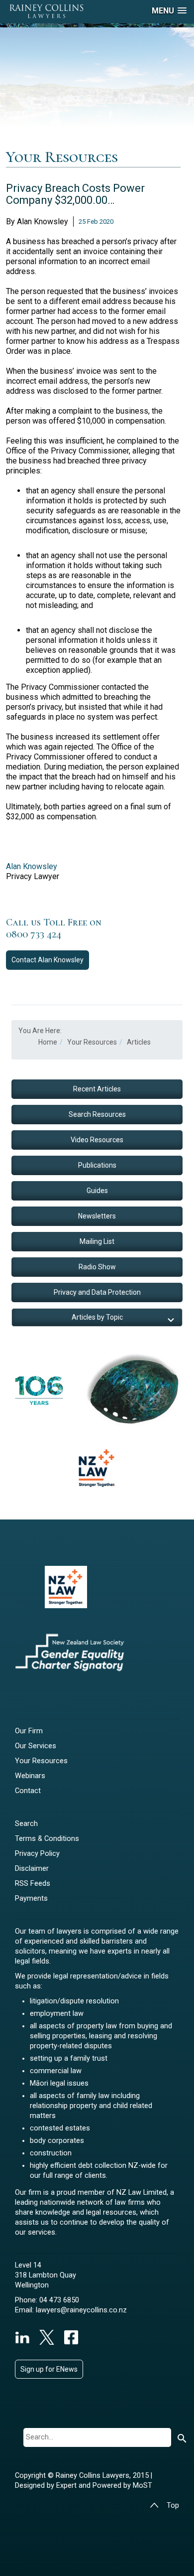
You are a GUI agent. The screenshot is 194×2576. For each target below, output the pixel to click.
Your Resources (41, 1761)
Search (26, 1824)
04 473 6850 (59, 2300)
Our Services (36, 1746)
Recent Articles (97, 1089)
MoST (143, 2486)
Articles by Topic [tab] (97, 1317)
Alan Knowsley (32, 866)
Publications (97, 1165)
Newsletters (97, 1216)
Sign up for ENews (49, 2369)
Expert (67, 2486)
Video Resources (97, 1140)
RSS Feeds (33, 1884)
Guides (97, 1191)
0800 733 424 (34, 934)
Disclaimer (32, 1869)
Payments (31, 1898)
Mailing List (97, 1241)
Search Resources (97, 1114)
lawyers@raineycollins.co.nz (81, 2310)
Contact (48, 960)
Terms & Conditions (47, 1839)
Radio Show (97, 1267)
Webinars (30, 1776)
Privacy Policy (37, 1854)
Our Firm (29, 1731)
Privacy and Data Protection (97, 1292)
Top (173, 2505)
